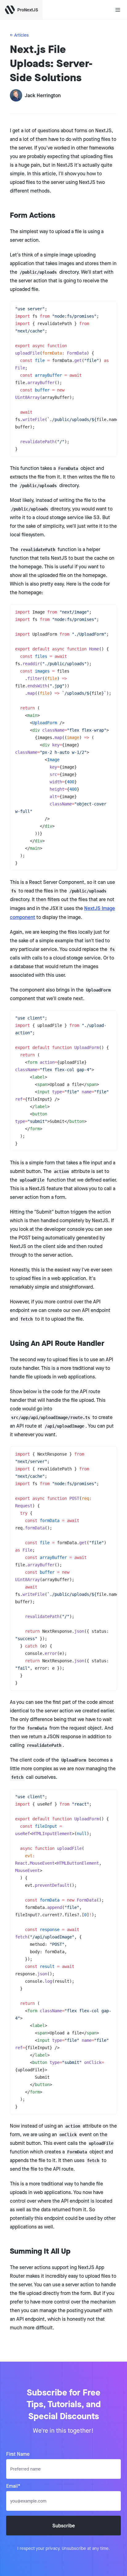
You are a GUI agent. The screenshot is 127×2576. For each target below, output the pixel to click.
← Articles (19, 35)
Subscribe (64, 2526)
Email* (13, 2486)
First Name (18, 2454)
